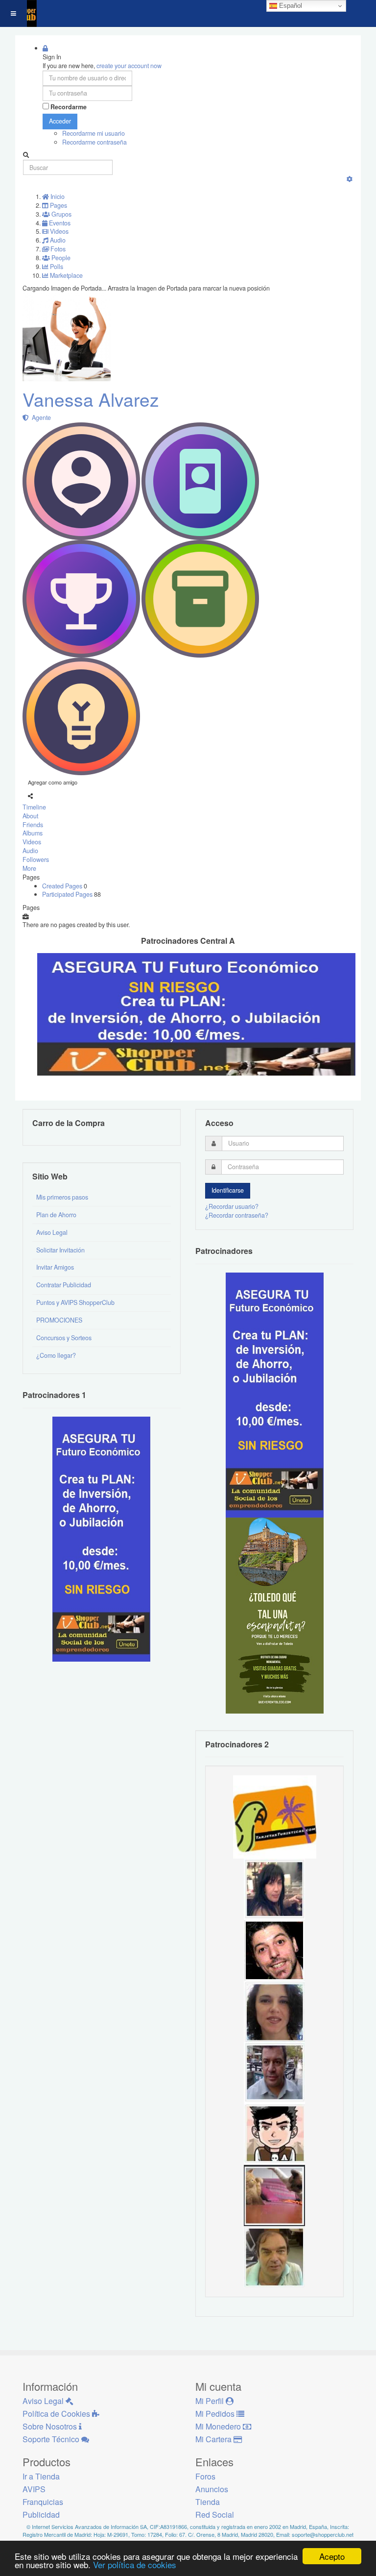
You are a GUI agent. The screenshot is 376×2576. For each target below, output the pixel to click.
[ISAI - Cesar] (274, 2134)
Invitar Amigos (55, 1267)
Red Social (215, 2515)
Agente (40, 417)
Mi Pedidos (216, 2414)
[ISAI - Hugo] (274, 1950)
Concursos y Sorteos (64, 1338)
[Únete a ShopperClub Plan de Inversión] (196, 1014)
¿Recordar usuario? (232, 1206)
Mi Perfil (211, 2401)
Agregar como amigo (53, 782)
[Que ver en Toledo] (275, 1615)
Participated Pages (68, 894)
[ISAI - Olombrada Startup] (275, 1394)
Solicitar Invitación (60, 1250)
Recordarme (69, 107)
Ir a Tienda (41, 2476)
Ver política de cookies (135, 2564)
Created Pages (63, 886)
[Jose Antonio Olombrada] (101, 1538)
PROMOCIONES (59, 1320)
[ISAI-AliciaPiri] (274, 2195)
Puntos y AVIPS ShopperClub (75, 1302)
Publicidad (41, 2515)
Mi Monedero (219, 2426)
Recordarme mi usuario (94, 133)
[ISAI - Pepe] (274, 2072)
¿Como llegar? (56, 1355)
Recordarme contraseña (94, 142)
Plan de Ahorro (56, 1215)
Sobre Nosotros (51, 2426)
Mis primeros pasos (62, 1197)
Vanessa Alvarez (91, 399)
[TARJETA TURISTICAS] (275, 1816)
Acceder (60, 121)
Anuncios (212, 2489)
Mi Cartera (214, 2439)
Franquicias (43, 2502)
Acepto (332, 2556)
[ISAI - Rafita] (274, 2256)
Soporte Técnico (52, 2439)
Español (290, 6)
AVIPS (34, 2489)
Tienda (208, 2502)
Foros (205, 2476)
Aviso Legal (52, 1232)
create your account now (129, 66)
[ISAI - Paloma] (274, 2011)
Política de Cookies (57, 2414)
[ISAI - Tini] (274, 1889)
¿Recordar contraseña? (237, 1215)
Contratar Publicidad (64, 1285)
